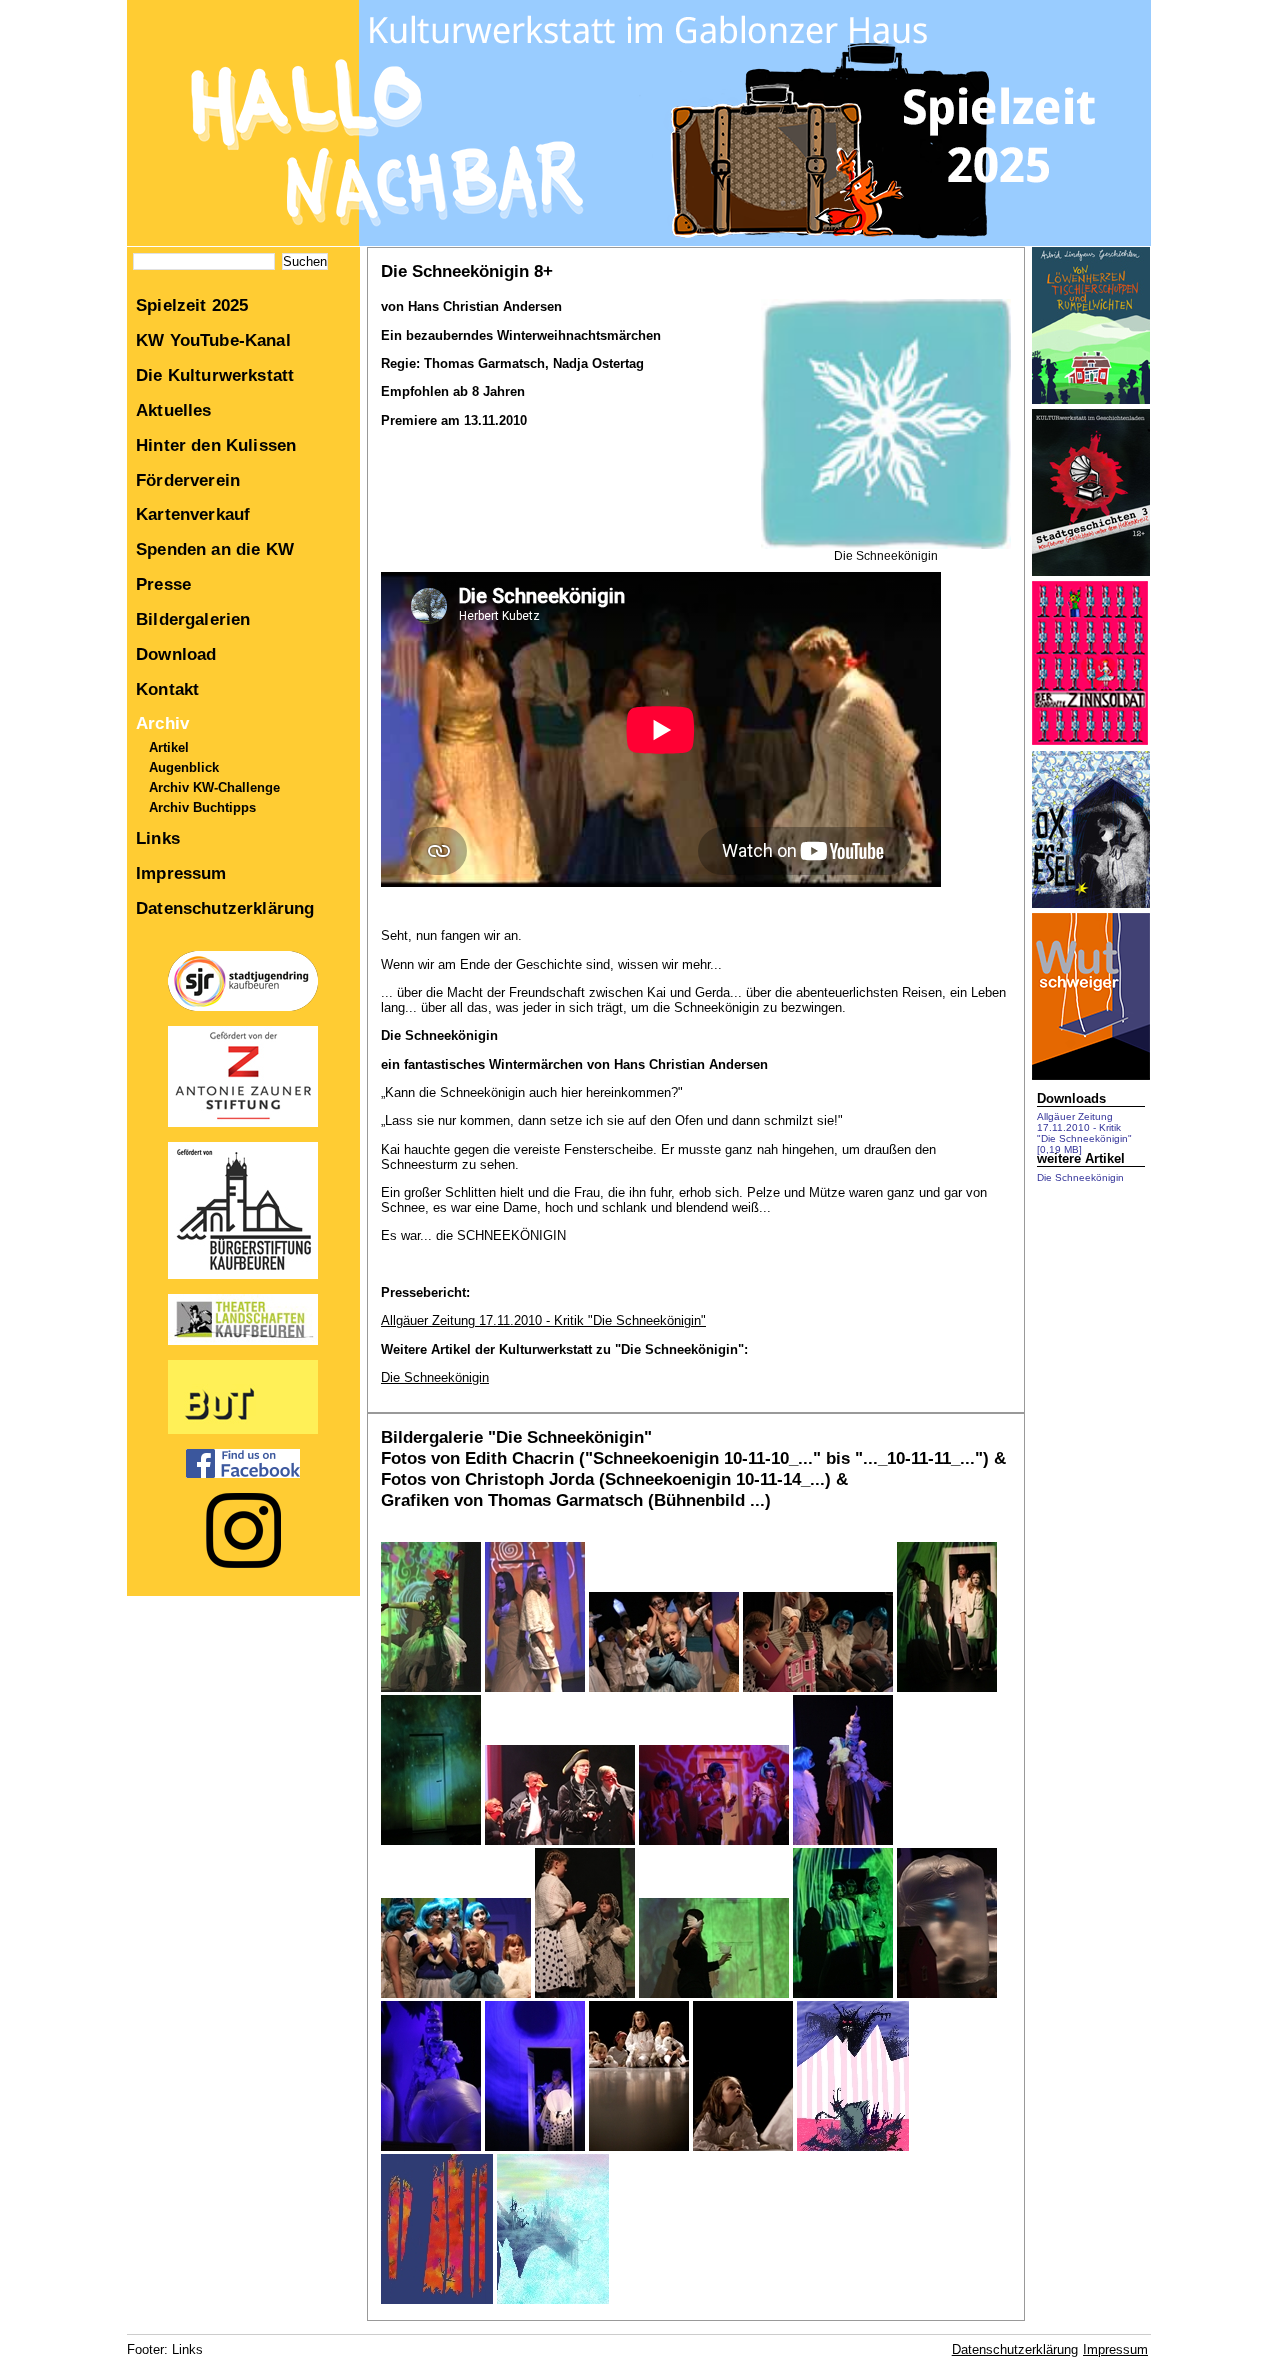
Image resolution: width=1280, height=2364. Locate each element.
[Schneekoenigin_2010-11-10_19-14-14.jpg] (664, 1687)
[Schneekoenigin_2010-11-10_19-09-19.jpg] (535, 1687)
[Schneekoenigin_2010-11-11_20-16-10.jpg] (585, 1993)
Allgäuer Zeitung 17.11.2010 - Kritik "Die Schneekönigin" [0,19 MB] (1084, 1133)
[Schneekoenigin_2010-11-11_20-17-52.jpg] (714, 1993)
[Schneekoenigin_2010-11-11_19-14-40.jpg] (714, 1840)
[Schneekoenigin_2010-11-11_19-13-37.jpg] (560, 1840)
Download (176, 654)
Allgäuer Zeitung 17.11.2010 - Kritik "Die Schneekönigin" (543, 1320)
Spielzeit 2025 (192, 305)
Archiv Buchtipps (202, 807)
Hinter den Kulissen (216, 445)
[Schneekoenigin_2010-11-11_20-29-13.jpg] (947, 1993)
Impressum (181, 873)
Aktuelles (174, 410)
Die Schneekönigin (435, 1377)
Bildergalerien (193, 619)
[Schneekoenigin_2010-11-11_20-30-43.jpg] (431, 2146)
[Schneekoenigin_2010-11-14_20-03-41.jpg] (639, 2146)
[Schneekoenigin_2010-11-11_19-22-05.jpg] (843, 1840)
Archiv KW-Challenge (214, 787)
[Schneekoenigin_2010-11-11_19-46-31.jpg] (456, 1993)
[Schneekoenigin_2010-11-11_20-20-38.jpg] (843, 1993)
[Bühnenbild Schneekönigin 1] (853, 2146)
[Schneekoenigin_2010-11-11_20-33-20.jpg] (535, 2146)
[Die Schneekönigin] (886, 545)
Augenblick (184, 767)
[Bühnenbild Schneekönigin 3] (553, 2299)
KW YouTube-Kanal (213, 340)
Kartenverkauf (193, 514)
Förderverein (188, 480)
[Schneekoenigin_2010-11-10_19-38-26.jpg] (947, 1687)
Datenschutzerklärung (225, 908)
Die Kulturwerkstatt (215, 375)
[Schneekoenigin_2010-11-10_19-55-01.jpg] (431, 1840)
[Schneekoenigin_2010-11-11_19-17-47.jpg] (818, 1687)
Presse (163, 584)
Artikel (169, 747)
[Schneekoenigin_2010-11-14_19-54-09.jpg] (743, 2146)
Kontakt (167, 689)
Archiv (162, 723)
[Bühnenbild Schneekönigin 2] (437, 2299)
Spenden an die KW (215, 549)
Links (158, 838)
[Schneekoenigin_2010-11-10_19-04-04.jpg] (431, 1687)
